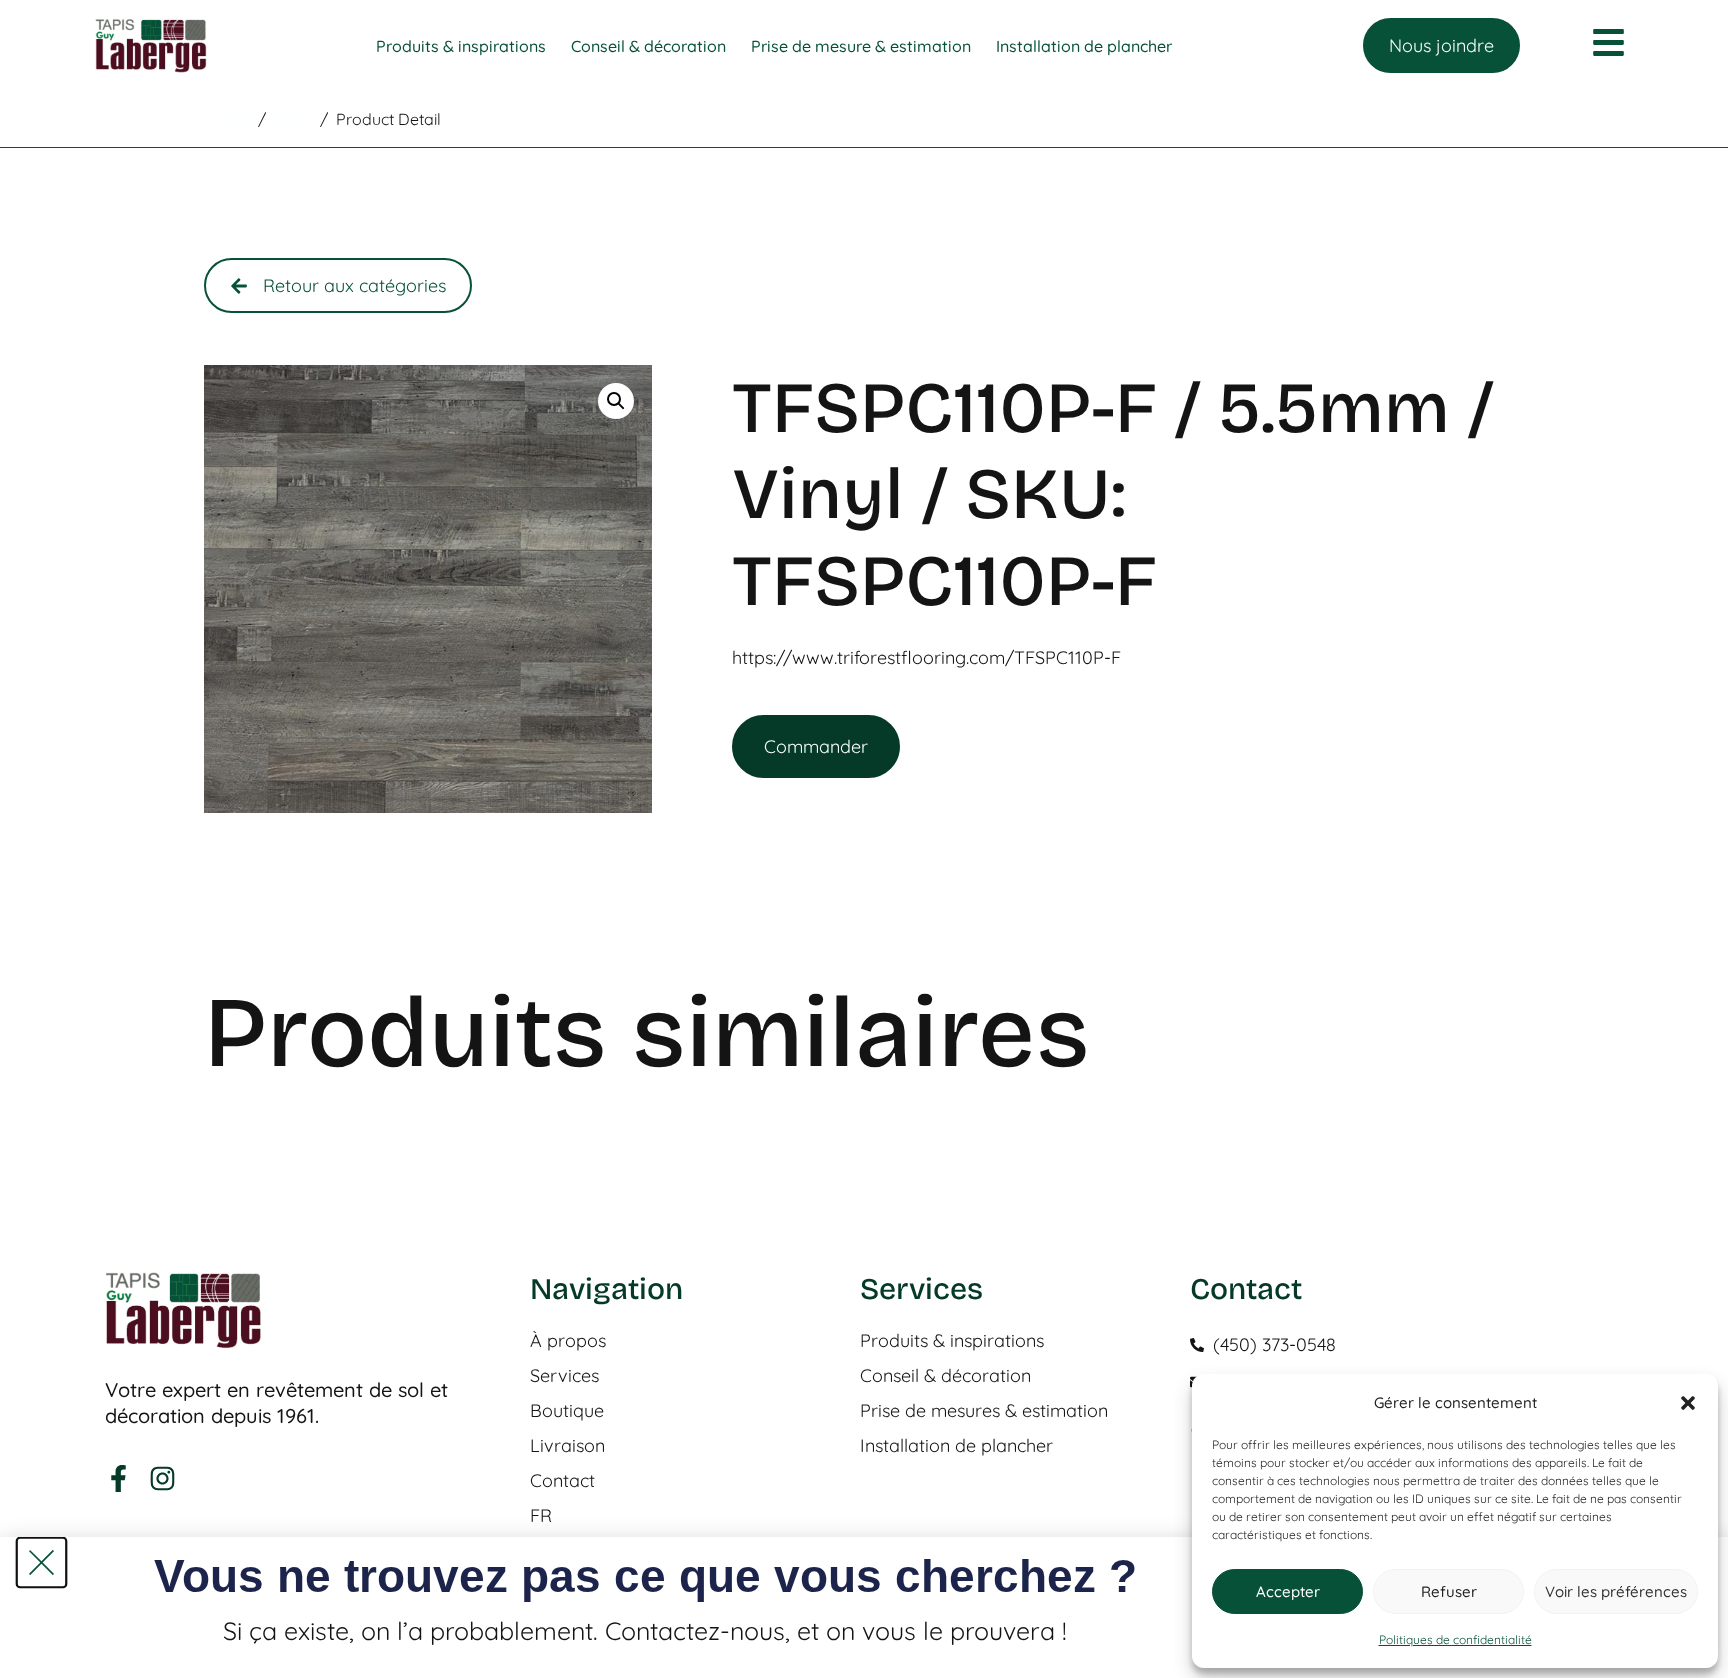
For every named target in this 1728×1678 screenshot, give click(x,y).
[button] (1688, 1403)
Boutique (567, 1411)
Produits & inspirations (952, 1341)
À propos (568, 1341)
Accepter (1288, 1591)
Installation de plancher (956, 1446)
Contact (562, 1481)
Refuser (1449, 1591)
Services (564, 1376)
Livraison (567, 1446)
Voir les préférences (1616, 1591)
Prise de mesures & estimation (984, 1411)
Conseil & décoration (945, 1376)
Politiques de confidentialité (1455, 1639)
